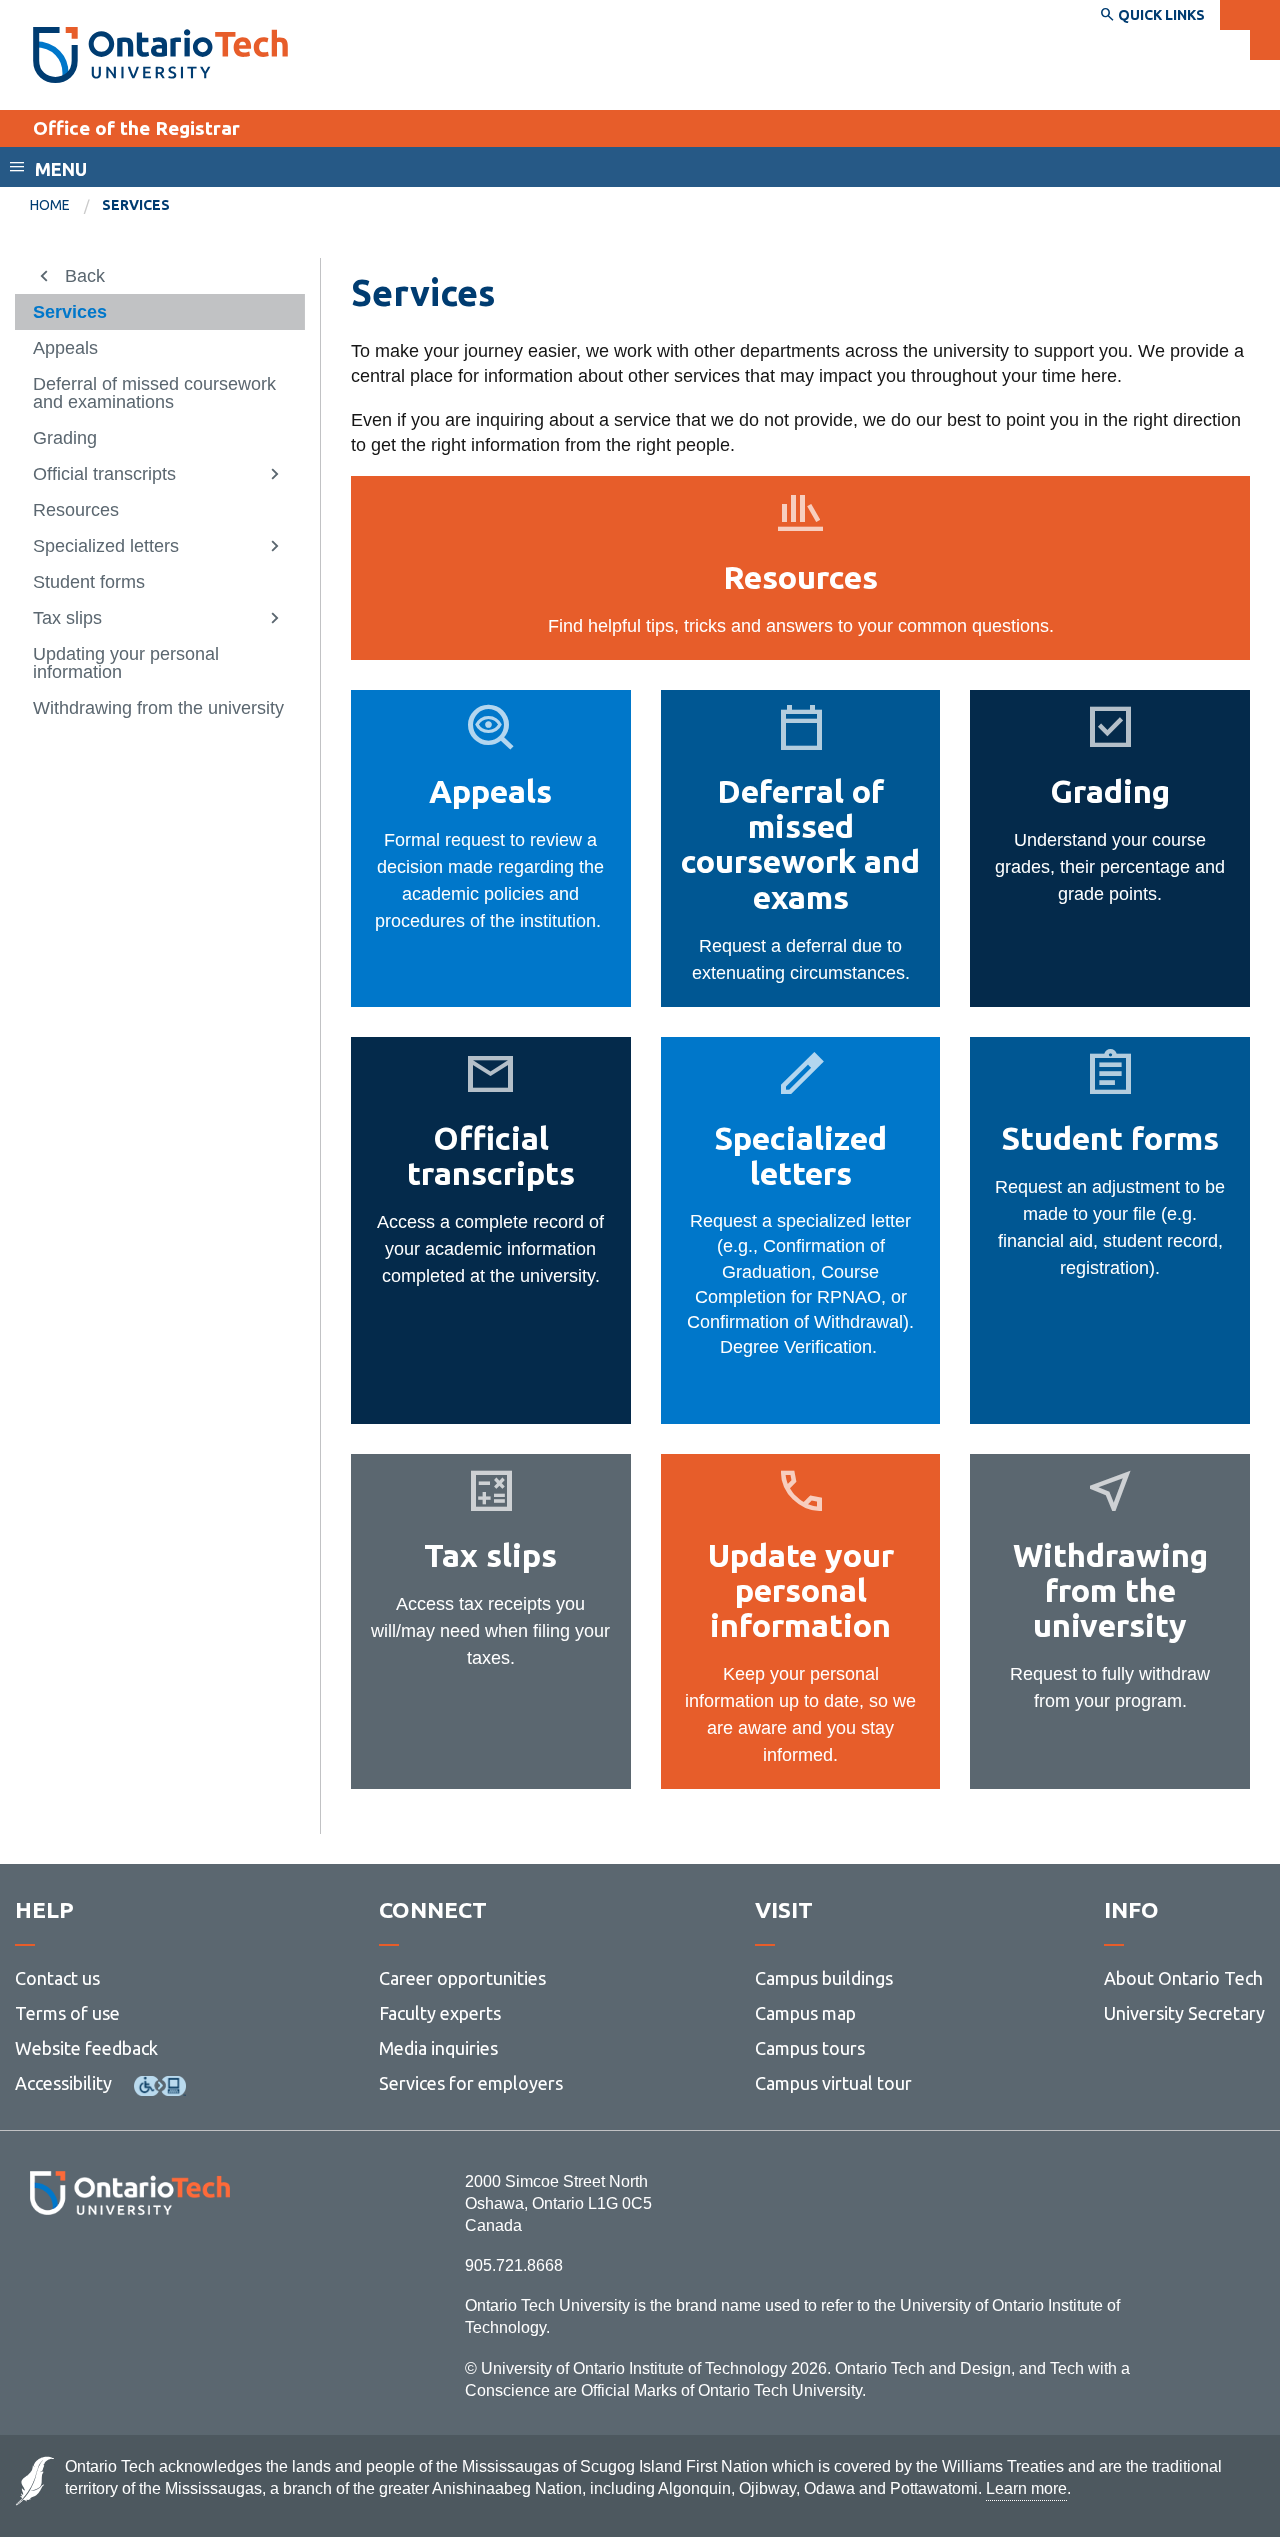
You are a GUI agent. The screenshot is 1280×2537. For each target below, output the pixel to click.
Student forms (89, 582)
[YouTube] (219, 2269)
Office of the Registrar (136, 128)
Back (85, 276)
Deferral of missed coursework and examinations (154, 393)
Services (70, 312)
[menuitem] (66, 206)
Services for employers (471, 2083)
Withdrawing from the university (158, 708)
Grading (65, 438)
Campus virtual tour (833, 2083)
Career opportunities (462, 1978)
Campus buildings (824, 1978)
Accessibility (63, 2083)
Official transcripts (104, 474)
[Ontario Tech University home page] (160, 55)
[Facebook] (40, 2269)
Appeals (65, 348)
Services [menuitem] (136, 205)
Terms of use (67, 2013)
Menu (61, 169)
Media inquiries (438, 2048)
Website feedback (86, 2048)
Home (50, 205)
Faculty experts (440, 2013)
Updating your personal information (126, 663)
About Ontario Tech (1183, 1978)
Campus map (805, 2013)
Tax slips (67, 618)
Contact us (57, 1978)
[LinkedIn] (174, 2269)
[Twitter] (85, 2269)
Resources (76, 510)
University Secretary (1184, 2013)
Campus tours (810, 2048)
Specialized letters (106, 546)
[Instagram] (129, 2269)
